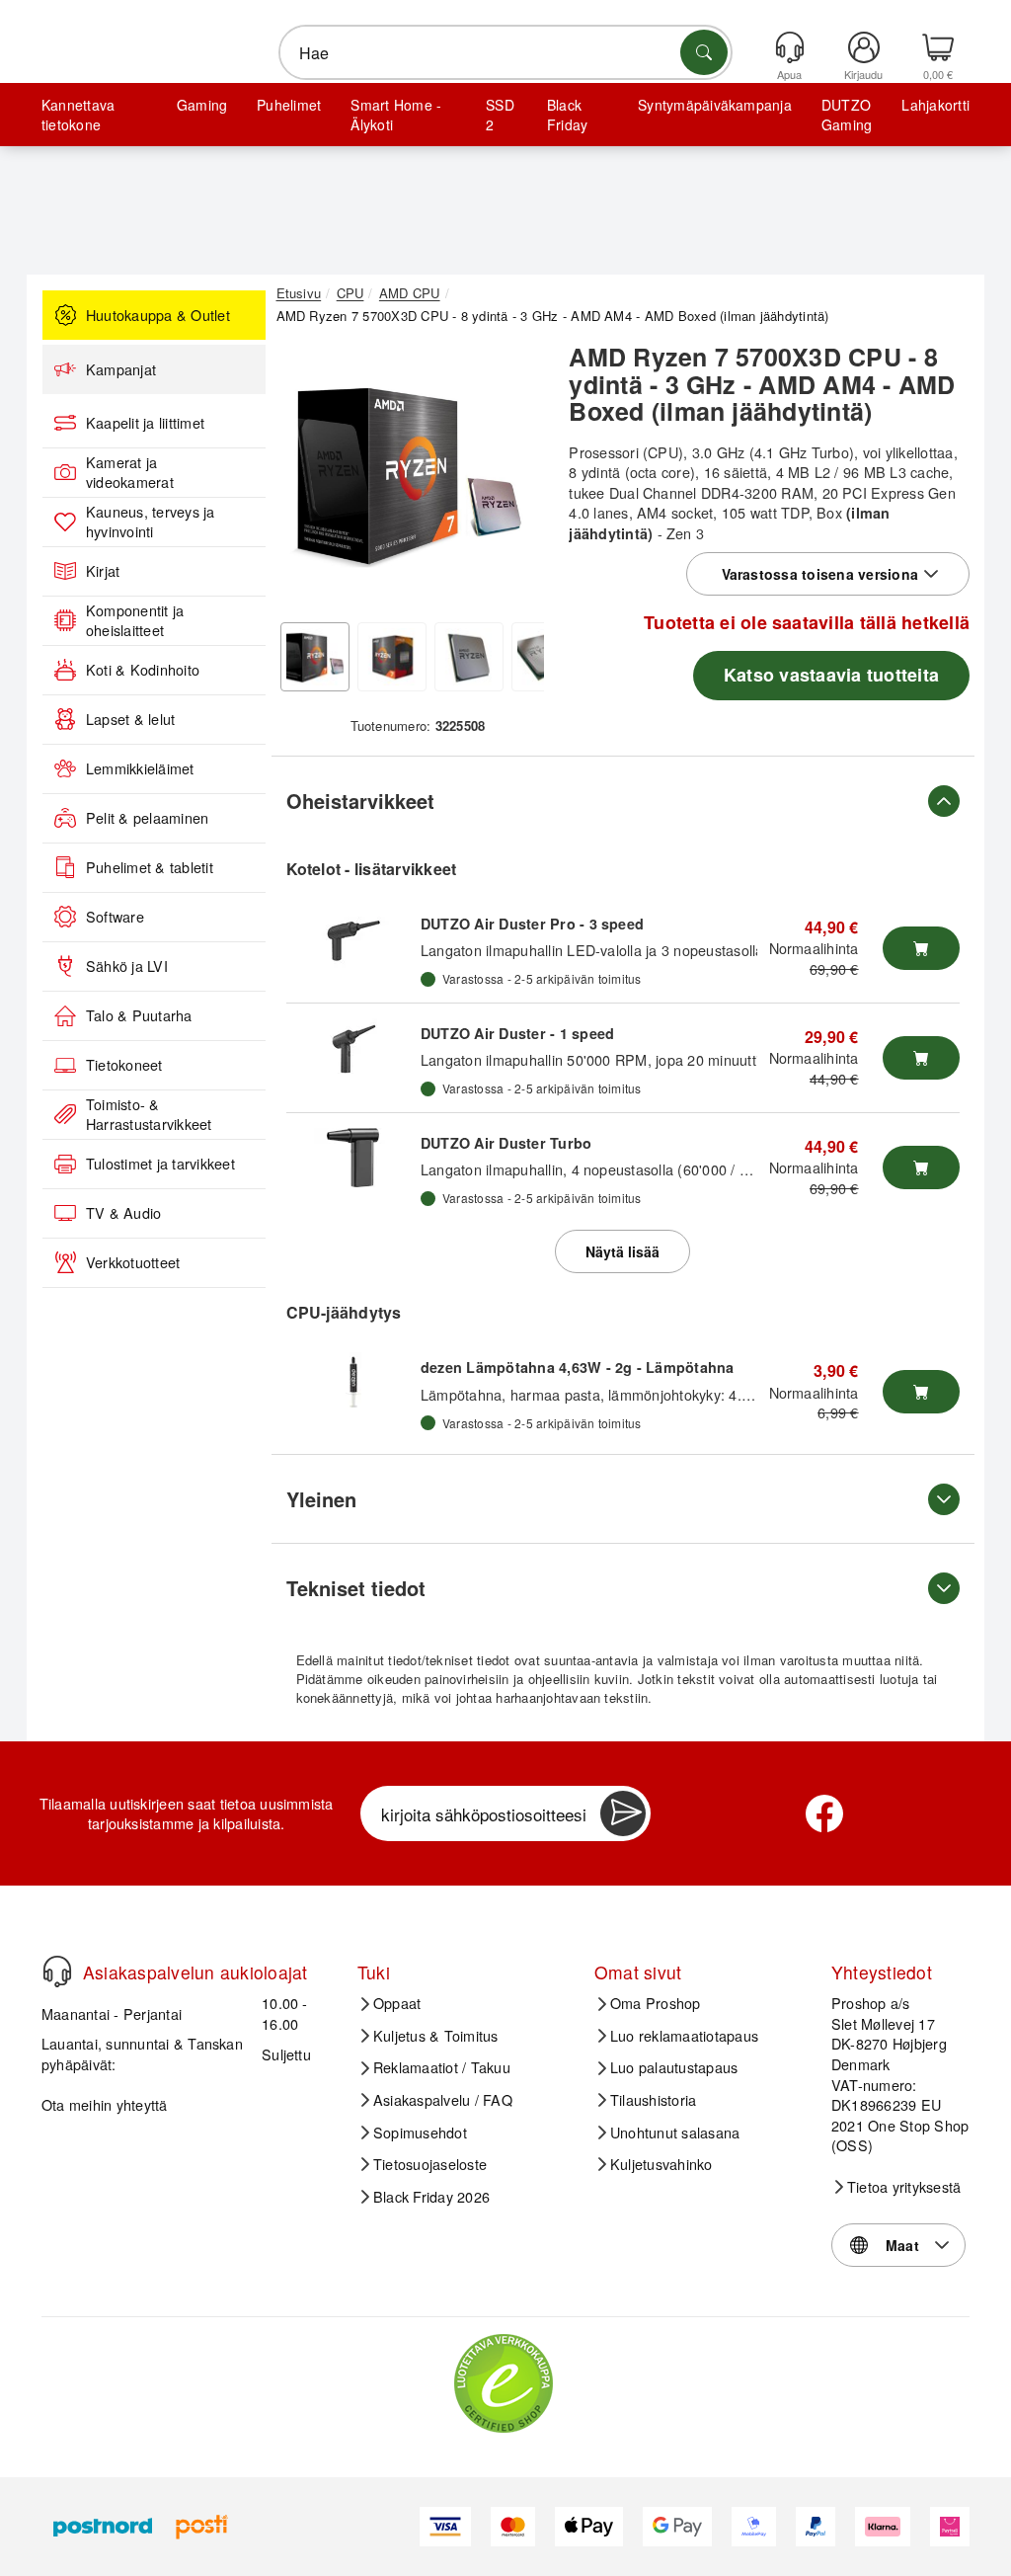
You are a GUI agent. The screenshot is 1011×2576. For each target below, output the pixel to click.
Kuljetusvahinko (661, 2164)
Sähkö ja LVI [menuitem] (127, 966)
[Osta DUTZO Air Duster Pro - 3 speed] (921, 948)
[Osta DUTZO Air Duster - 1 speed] (921, 1058)
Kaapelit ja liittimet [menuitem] (145, 423)
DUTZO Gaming (847, 115)
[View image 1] (315, 657)
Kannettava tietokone (78, 115)
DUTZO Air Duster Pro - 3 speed (532, 924)
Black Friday (567, 115)
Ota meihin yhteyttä (105, 2104)
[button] (411, 473)
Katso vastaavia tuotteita (831, 675)
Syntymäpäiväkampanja (715, 105)
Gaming (202, 105)
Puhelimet (289, 105)
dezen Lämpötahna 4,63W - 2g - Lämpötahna (578, 1367)
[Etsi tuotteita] (704, 52)
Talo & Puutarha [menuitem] (139, 1015)
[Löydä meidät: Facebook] (824, 1813)
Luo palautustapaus (674, 2067)
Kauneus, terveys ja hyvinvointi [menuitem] (151, 522)
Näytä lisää (622, 1251)
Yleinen (321, 1499)
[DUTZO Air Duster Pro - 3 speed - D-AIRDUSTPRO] (353, 938)
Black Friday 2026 (431, 2197)
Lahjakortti (935, 105)
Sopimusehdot (420, 2133)
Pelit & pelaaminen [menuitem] (147, 818)
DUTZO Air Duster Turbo (506, 1143)
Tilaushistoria (653, 2100)
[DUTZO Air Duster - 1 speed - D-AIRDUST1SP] (353, 1048)
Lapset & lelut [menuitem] (130, 719)
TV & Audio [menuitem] (123, 1213)
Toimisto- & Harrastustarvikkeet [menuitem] (149, 1115)
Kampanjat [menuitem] (121, 369)
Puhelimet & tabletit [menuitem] (150, 867)
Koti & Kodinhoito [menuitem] (143, 670)
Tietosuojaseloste (430, 2164)
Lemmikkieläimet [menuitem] (140, 768)
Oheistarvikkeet (360, 801)
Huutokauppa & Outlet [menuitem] (158, 315)
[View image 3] (469, 657)
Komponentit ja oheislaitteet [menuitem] (135, 621)
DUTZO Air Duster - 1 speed (517, 1033)
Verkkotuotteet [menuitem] (133, 1262)
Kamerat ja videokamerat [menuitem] (130, 473)
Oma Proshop (656, 2003)
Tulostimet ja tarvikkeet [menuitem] (160, 1164)
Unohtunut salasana (675, 2133)
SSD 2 (500, 115)
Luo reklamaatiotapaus (684, 2036)
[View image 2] (392, 657)
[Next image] (514, 478)
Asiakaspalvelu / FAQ (443, 2100)
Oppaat (397, 2003)
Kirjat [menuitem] (103, 571)
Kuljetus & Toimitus (436, 2036)
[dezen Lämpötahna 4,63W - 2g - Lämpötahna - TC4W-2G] (353, 1382)
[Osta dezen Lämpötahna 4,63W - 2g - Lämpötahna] (921, 1392)
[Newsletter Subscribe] (623, 1813)
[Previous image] (306, 478)
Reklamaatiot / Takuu (442, 2067)
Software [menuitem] (115, 917)
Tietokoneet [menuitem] (124, 1065)
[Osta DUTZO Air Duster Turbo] (921, 1167)
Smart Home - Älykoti (396, 115)
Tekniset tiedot (356, 1588)
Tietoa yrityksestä (904, 2187)
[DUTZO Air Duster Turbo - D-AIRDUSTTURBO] (353, 1158)
